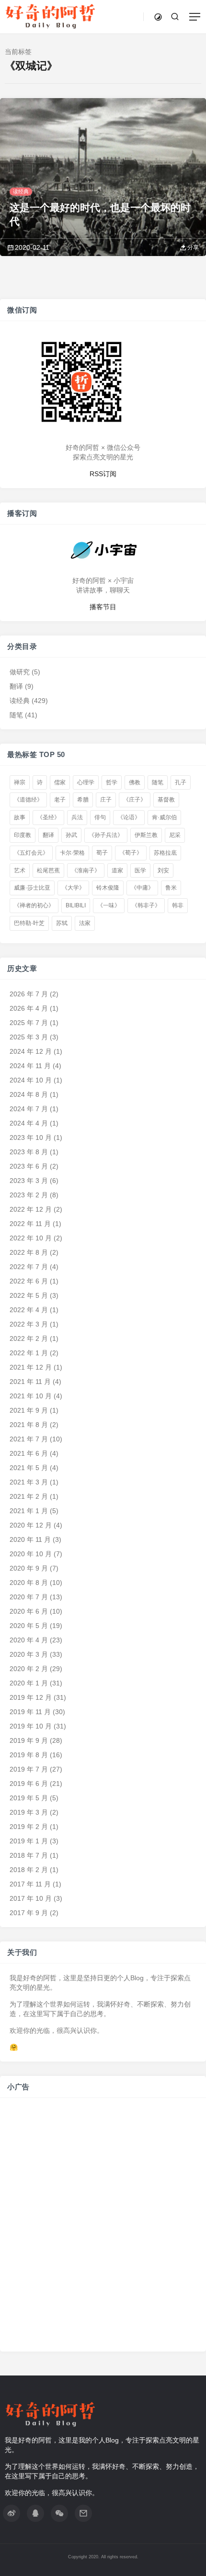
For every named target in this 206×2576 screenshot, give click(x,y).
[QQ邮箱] (83, 2513)
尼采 (175, 835)
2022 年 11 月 (30, 1224)
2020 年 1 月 (29, 1683)
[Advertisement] (103, 2230)
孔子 (181, 782)
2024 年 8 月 (29, 1094)
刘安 (163, 870)
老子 (60, 800)
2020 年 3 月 (29, 1654)
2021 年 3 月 (29, 1482)
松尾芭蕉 (48, 870)
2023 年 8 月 (29, 1152)
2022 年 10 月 (31, 1238)
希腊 (83, 800)
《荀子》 (131, 853)
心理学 (86, 782)
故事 (20, 817)
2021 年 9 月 (29, 1410)
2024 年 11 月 (30, 1066)
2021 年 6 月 (29, 1453)
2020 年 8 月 (29, 1583)
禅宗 (20, 782)
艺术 (20, 870)
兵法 (77, 817)
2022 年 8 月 (29, 1252)
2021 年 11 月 (30, 1382)
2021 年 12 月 (31, 1367)
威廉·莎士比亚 (32, 888)
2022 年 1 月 (29, 1353)
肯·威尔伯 (164, 817)
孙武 (71, 835)
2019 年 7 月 (29, 1769)
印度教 (23, 835)
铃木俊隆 (108, 888)
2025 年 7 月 (29, 1023)
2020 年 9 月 (29, 1568)
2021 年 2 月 (29, 1496)
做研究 (20, 671)
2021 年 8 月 (29, 1425)
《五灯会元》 (31, 853)
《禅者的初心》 (34, 905)
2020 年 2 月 (29, 1669)
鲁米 (171, 888)
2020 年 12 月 (31, 1525)
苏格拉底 (165, 853)
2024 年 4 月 (29, 1123)
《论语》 (129, 817)
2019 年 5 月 (29, 1798)
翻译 (16, 686)
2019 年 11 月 (30, 1712)
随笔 (16, 714)
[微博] (11, 2513)
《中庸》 (142, 888)
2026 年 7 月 (29, 994)
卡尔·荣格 (72, 853)
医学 (140, 870)
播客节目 (103, 606)
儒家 (60, 782)
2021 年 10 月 (31, 1396)
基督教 (166, 800)
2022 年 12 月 (31, 1209)
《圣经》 (48, 817)
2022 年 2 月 (29, 1338)
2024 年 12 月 (31, 1051)
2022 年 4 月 (29, 1310)
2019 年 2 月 (29, 1827)
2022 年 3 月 (29, 1324)
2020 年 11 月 (30, 1539)
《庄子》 (135, 800)
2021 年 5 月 (29, 1468)
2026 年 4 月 (29, 1008)
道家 (117, 870)
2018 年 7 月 (29, 1855)
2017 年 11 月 (30, 1884)
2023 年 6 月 (29, 1166)
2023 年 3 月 (29, 1181)
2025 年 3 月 (29, 1037)
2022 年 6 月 (29, 1281)
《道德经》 (28, 800)
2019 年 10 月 (31, 1726)
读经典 (21, 191)
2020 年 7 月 (29, 1597)
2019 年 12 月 (31, 1697)
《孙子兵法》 (106, 835)
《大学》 (73, 888)
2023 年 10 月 (31, 1137)
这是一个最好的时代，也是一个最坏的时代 (100, 214)
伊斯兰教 (146, 835)
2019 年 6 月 (29, 1784)
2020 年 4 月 (29, 1640)
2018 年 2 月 (29, 1870)
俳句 (100, 817)
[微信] (59, 2513)
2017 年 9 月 (29, 1913)
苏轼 (62, 923)
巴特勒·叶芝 (29, 923)
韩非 (178, 905)
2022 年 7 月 (29, 1267)
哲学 (112, 782)
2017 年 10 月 (31, 1898)
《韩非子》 (146, 905)
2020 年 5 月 (29, 1626)
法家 (85, 923)
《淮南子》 (86, 870)
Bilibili (76, 905)
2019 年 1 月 (29, 1841)
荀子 (102, 853)
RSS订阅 (103, 473)
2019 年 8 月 (29, 1755)
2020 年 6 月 (29, 1611)
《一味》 (109, 905)
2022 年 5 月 (29, 1295)
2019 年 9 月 (29, 1740)
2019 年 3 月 (29, 1812)
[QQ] (35, 2513)
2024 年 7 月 (29, 1109)
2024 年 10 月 (31, 1080)
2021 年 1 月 (29, 1511)
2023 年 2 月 (29, 1195)
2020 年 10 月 (31, 1554)
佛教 (135, 782)
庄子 (106, 800)
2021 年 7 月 (29, 1439)
